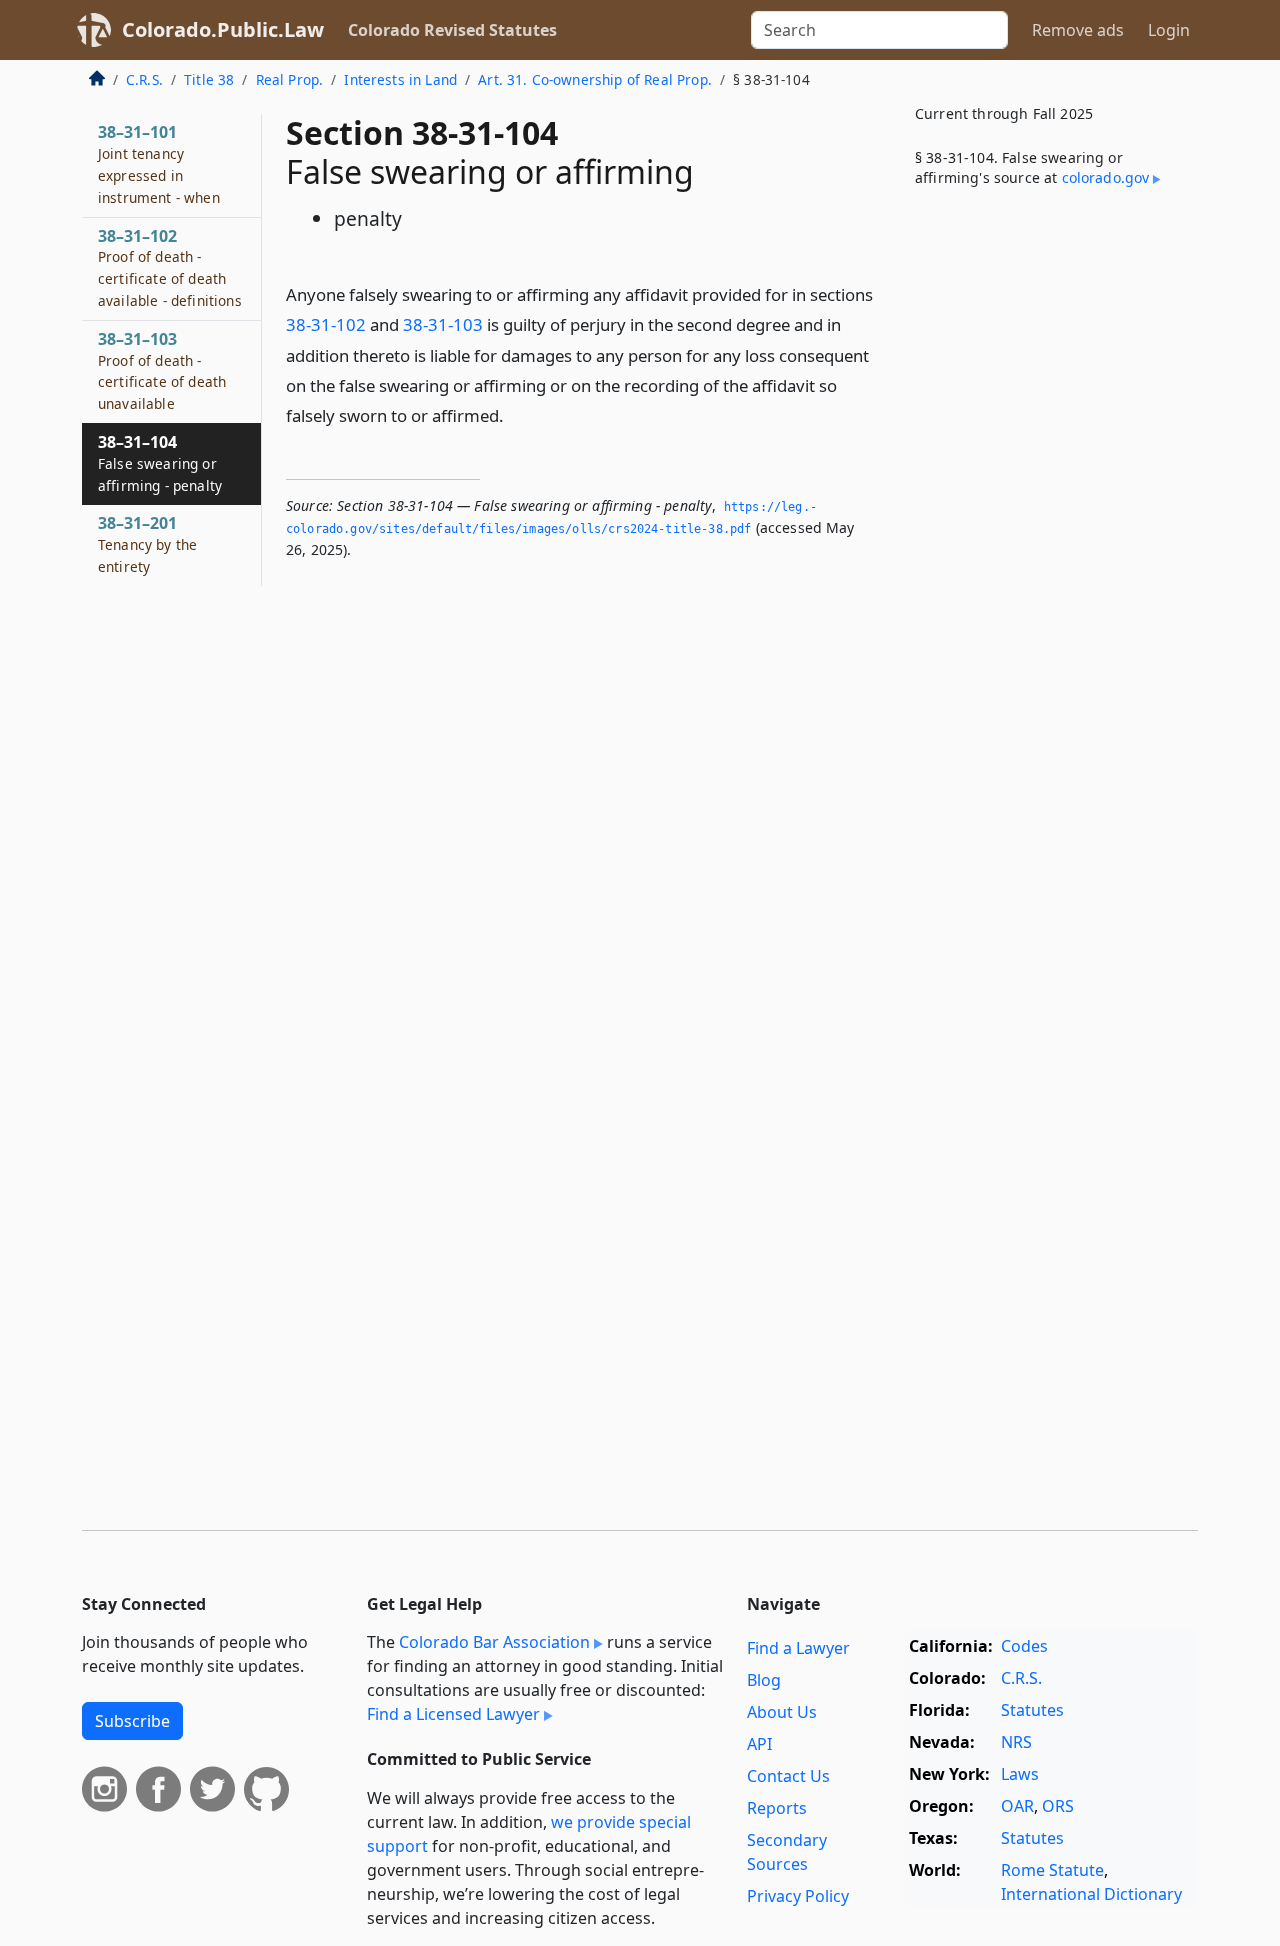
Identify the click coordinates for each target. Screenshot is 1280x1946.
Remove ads (1078, 30)
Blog (764, 1680)
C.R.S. (144, 79)
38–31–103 (162, 370)
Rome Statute (1052, 1870)
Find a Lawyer (798, 1648)
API (759, 1744)
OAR (1017, 1806)
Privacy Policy (798, 1896)
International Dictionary (1091, 1894)
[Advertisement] (1048, 534)
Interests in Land (400, 79)
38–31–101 (159, 163)
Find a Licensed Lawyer (453, 1714)
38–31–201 (147, 544)
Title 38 (209, 79)
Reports (777, 1808)
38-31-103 (443, 324)
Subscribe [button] (132, 1721)
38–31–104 (160, 463)
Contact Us (788, 1776)
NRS (1016, 1742)
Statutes (1032, 1710)
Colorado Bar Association (494, 1642)
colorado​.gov (1106, 177)
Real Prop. (290, 79)
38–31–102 (170, 267)
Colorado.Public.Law (223, 29)
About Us (782, 1712)
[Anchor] (515, 414)
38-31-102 (326, 324)
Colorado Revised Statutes (452, 30)
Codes (1024, 1646)
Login (1169, 30)
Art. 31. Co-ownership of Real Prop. (595, 79)
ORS (1058, 1806)
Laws (1020, 1774)
